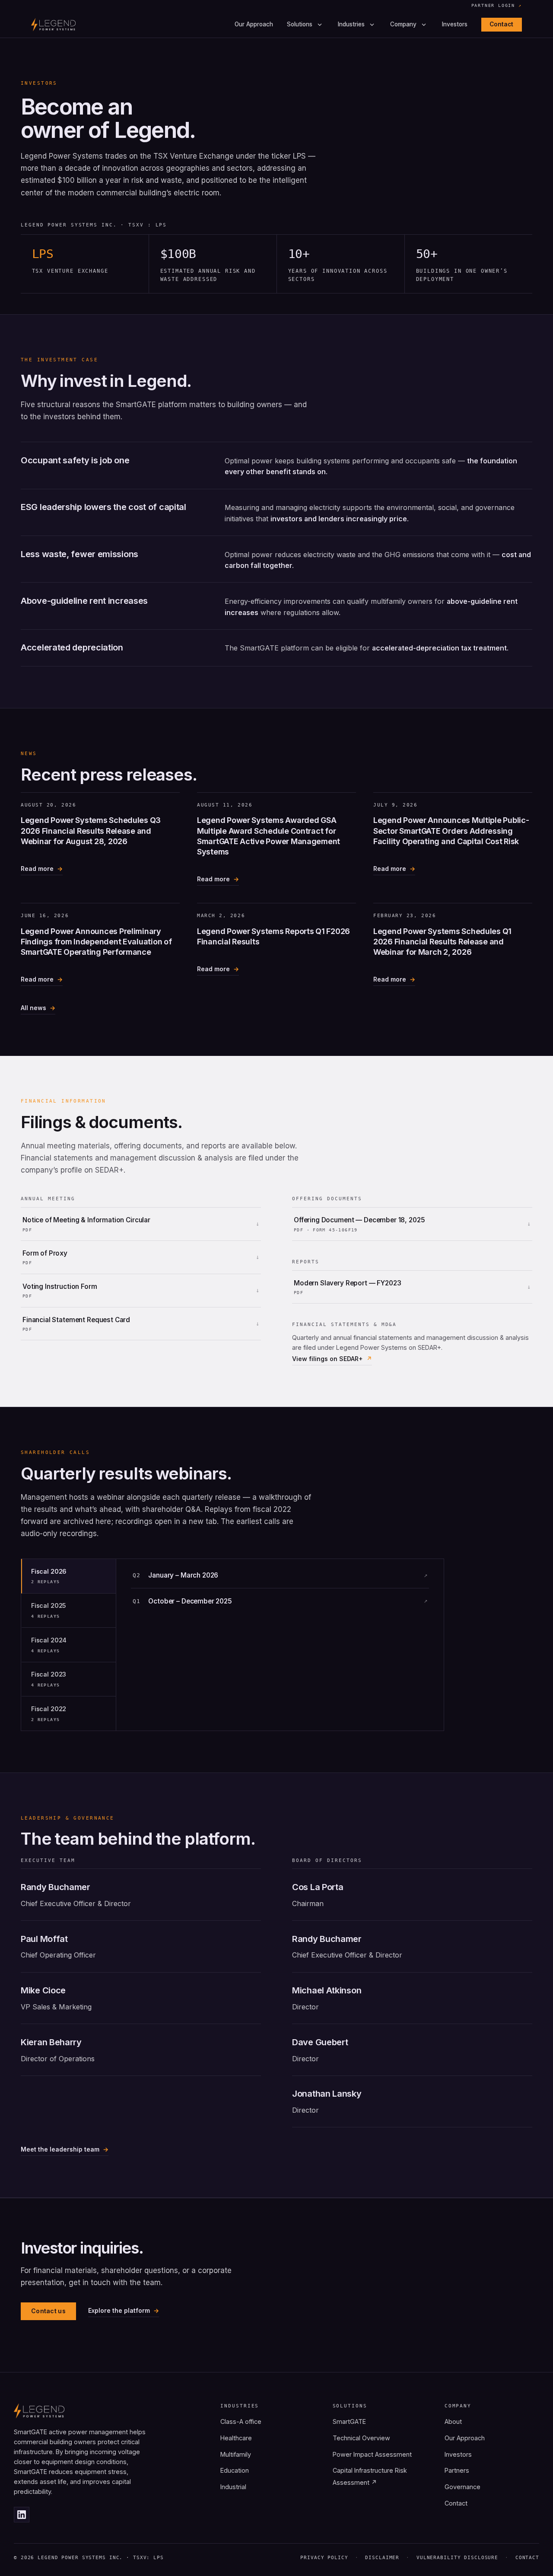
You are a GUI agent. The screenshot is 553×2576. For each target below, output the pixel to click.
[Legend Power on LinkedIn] (22, 2515)
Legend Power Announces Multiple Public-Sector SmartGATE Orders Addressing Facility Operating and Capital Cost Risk (451, 831)
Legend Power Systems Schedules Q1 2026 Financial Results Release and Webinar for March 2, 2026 (442, 942)
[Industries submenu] (372, 25)
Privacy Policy (324, 2558)
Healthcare (236, 2438)
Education (235, 2470)
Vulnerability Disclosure (457, 2558)
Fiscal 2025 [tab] (49, 1610)
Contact (501, 24)
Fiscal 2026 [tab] (49, 1576)
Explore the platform (119, 2310)
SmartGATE (349, 2421)
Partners (457, 2470)
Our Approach (254, 25)
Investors (455, 25)
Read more (37, 870)
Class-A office (241, 2421)
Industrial (233, 2487)
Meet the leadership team (60, 2149)
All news (33, 1008)
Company (403, 25)
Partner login (497, 6)
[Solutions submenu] (320, 25)
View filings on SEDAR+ (327, 1359)
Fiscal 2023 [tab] (49, 1679)
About (453, 2421)
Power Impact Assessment (372, 2454)
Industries (351, 25)
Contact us (48, 2311)
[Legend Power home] (53, 25)
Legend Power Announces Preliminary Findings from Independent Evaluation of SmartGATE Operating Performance (96, 942)
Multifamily (236, 2454)
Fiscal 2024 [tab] (49, 1645)
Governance (462, 2487)
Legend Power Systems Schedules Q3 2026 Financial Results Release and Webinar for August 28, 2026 (91, 831)
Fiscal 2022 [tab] (49, 1714)
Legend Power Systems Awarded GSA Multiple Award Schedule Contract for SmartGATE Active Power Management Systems (269, 836)
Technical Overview (361, 2438)
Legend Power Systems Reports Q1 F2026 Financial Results (273, 936)
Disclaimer (382, 2558)
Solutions (300, 25)
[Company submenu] (424, 25)
